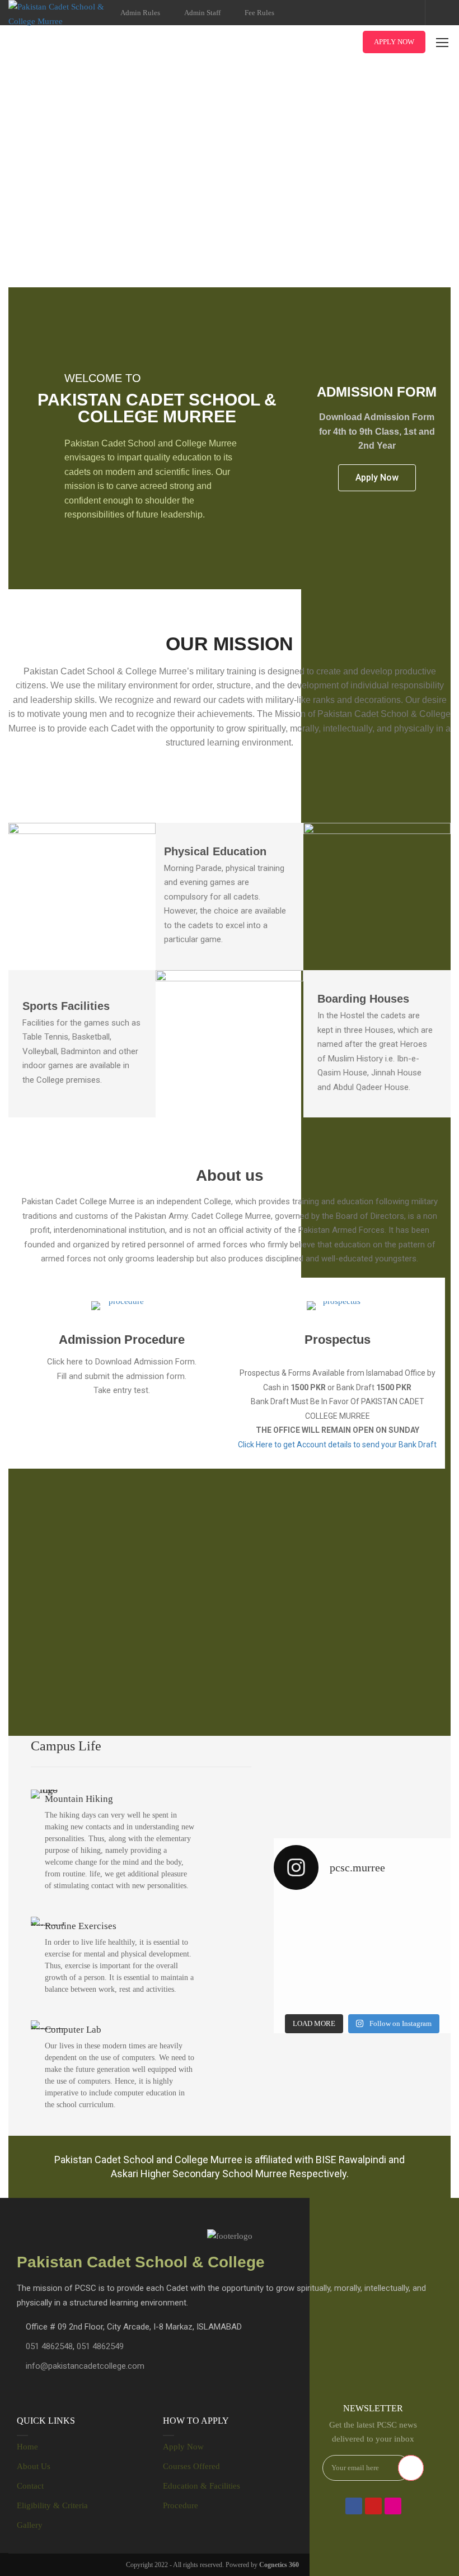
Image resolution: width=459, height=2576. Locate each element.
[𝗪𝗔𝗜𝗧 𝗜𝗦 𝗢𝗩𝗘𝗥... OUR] (408, 1981)
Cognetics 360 (279, 2565)
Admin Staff (202, 13)
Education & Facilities (202, 2486)
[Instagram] (393, 2506)
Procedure (181, 2505)
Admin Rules (140, 13)
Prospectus (338, 1340)
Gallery (30, 2525)
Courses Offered (191, 2466)
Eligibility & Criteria (52, 2505)
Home (27, 2447)
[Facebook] (354, 2506)
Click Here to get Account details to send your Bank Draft (337, 1445)
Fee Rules (259, 13)
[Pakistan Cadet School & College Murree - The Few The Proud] (59, 14)
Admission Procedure (122, 1340)
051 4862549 (100, 2346)
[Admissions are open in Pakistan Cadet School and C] (317, 1927)
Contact (30, 2486)
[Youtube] (373, 2506)
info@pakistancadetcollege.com (85, 2366)
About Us (34, 2466)
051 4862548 (49, 2346)
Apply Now (394, 42)
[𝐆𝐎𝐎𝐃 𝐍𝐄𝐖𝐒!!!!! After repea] (408, 1927)
